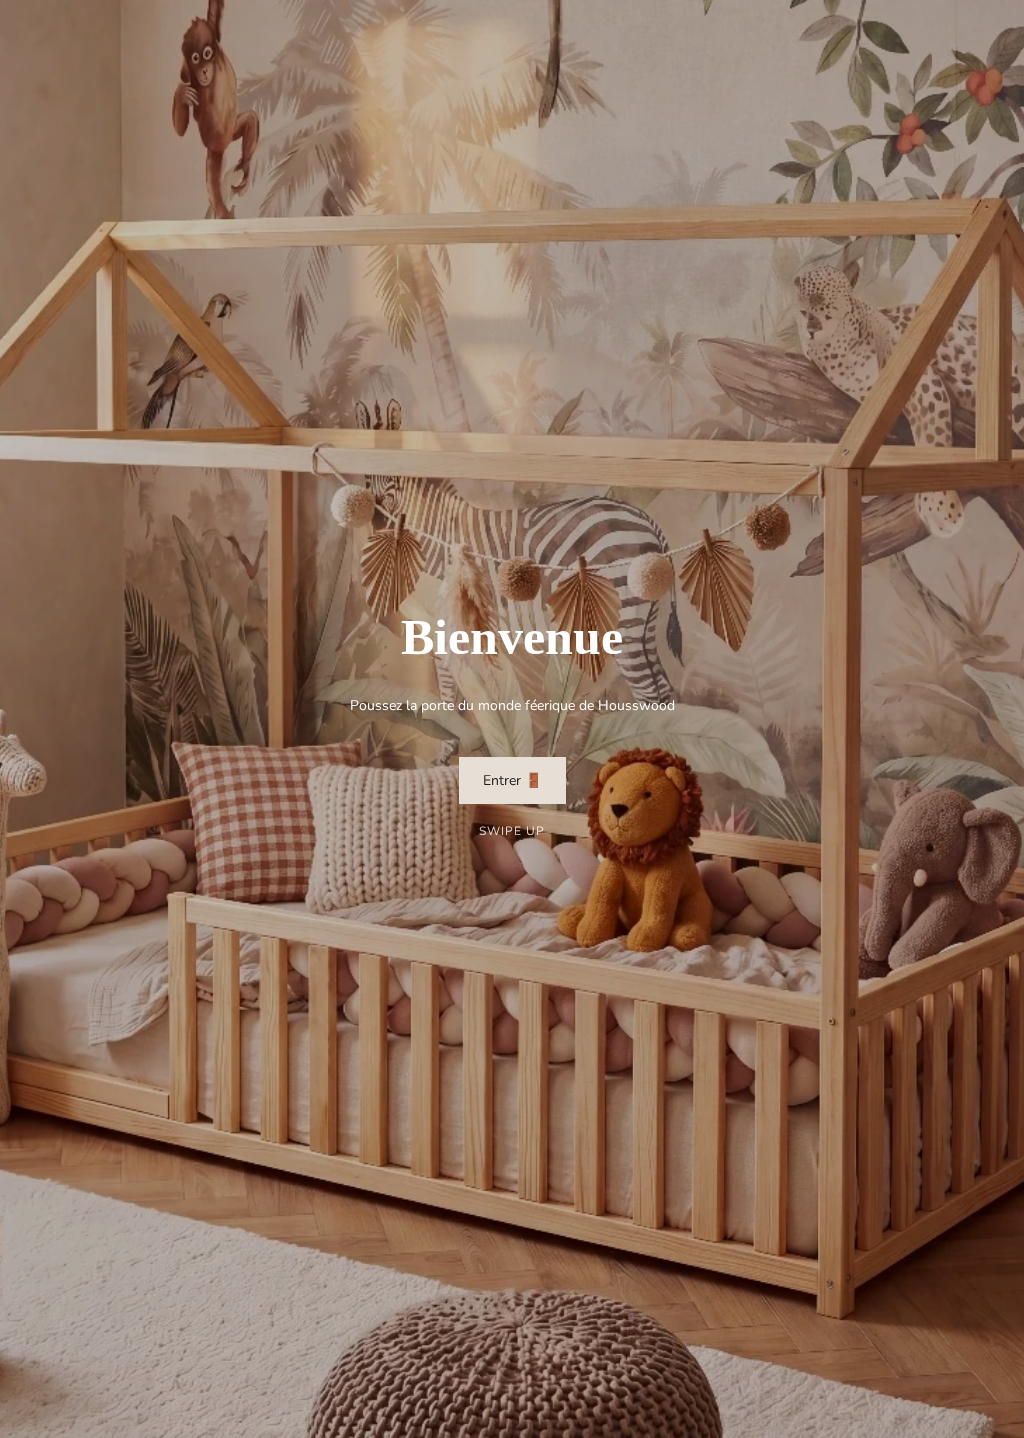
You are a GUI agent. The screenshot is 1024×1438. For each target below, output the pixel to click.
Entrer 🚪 (512, 780)
